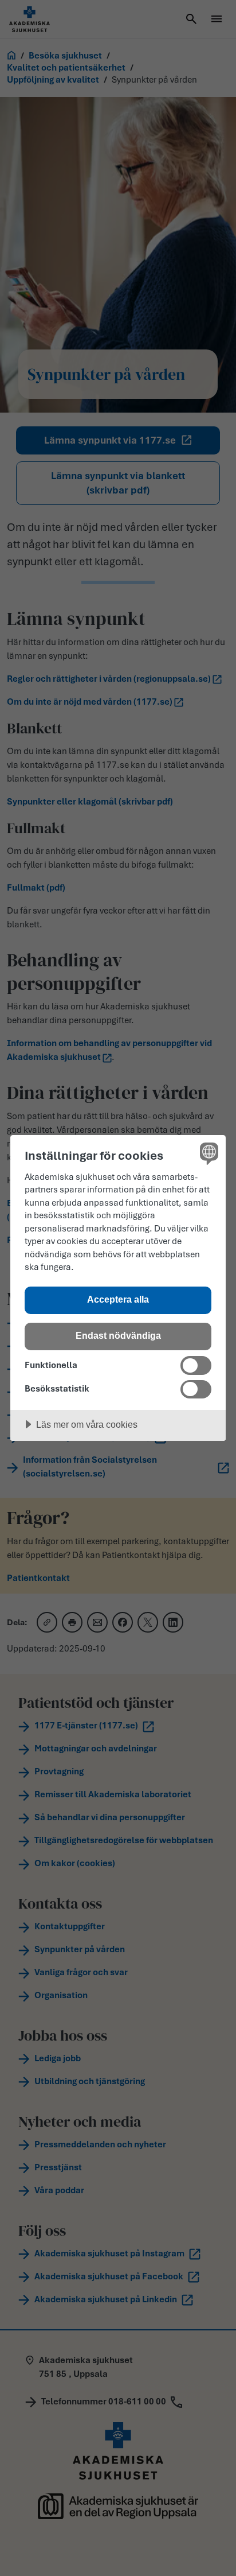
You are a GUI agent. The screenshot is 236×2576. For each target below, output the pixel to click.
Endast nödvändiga (118, 1335)
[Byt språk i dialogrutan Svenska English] (208, 1153)
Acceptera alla (118, 1299)
